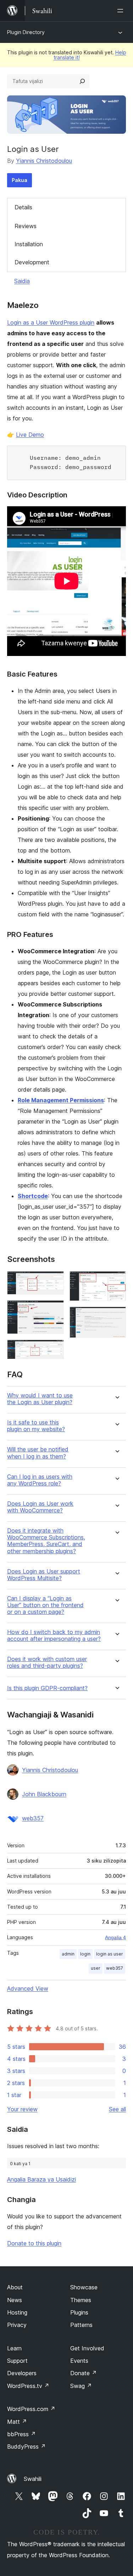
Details (23, 207)
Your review (22, 2109)
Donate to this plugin (34, 2243)
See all (117, 2109)
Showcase (84, 2287)
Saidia (22, 281)
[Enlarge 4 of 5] (116, 1281)
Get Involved (87, 2348)
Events (79, 2361)
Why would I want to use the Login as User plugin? (40, 1399)
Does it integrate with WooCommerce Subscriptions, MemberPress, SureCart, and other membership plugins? (46, 1541)
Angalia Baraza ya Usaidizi (41, 2179)
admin (68, 1954)
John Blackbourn (44, 1794)
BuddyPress (26, 2447)
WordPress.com (31, 2409)
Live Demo (30, 435)
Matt (17, 2422)
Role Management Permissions (61, 1100)
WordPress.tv (28, 2386)
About (15, 2287)
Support (17, 2361)
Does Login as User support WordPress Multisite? (44, 1575)
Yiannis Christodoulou (44, 161)
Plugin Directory (26, 32)
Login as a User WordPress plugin (51, 322)
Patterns (81, 2325)
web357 (33, 1818)
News (15, 2300)
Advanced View (28, 1988)
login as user (110, 1954)
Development (32, 262)
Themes (81, 2300)
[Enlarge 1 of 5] (54, 1281)
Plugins (79, 2312)
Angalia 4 (115, 1937)
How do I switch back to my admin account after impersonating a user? (54, 1635)
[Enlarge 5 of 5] (116, 1316)
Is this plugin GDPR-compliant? (47, 1688)
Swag (81, 2386)
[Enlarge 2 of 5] (54, 1310)
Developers (22, 2373)
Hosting (17, 2312)
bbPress (21, 2434)
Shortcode (33, 1196)
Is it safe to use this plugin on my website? (36, 1426)
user (96, 1968)
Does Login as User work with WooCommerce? (40, 1507)
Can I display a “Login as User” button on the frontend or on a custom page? (45, 1605)
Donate (84, 2373)
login (85, 1954)
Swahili (33, 2479)
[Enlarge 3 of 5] (54, 1349)
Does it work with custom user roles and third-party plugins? (47, 1662)
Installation (29, 244)
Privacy (17, 2325)
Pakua (20, 180)
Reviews (26, 226)
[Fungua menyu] (122, 11)
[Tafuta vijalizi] (82, 81)
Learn (14, 2348)
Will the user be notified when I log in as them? (38, 1453)
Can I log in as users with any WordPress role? (40, 1480)
